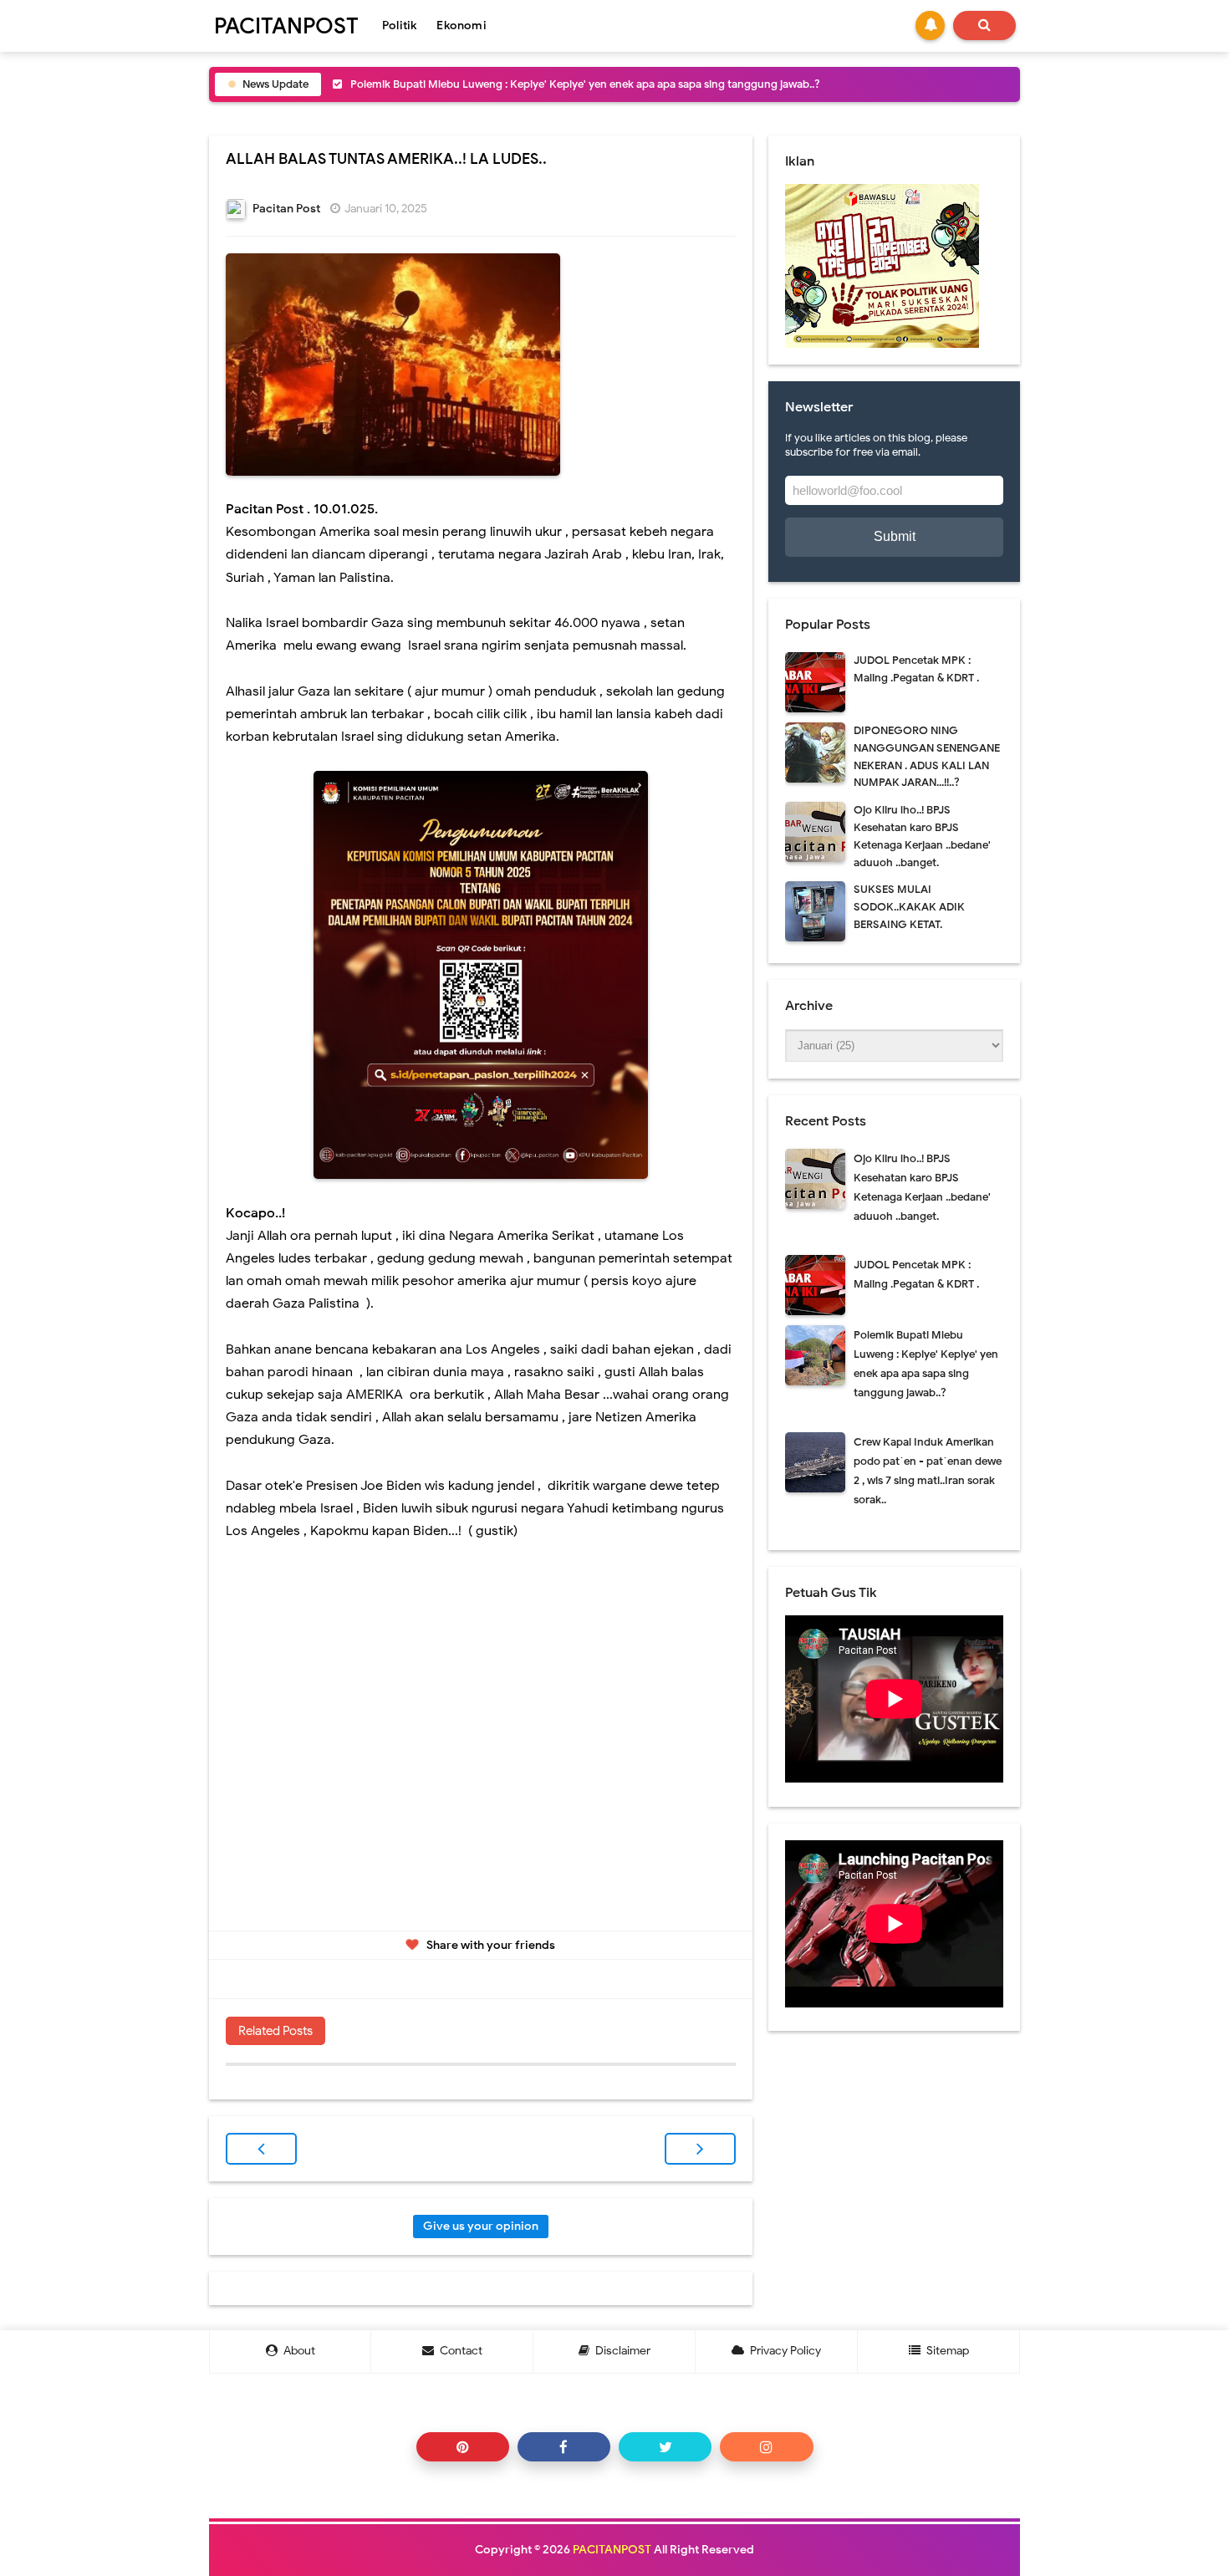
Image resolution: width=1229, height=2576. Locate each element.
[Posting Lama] (700, 2149)
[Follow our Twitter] (665, 2447)
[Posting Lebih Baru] (261, 2149)
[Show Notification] (930, 26)
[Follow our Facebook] (564, 2447)
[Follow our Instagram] (766, 2447)
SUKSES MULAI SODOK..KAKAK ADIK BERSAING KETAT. (909, 907)
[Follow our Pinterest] (463, 2447)
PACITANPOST (612, 2550)
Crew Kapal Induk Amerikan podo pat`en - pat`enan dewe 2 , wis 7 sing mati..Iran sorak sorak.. (585, 84)
